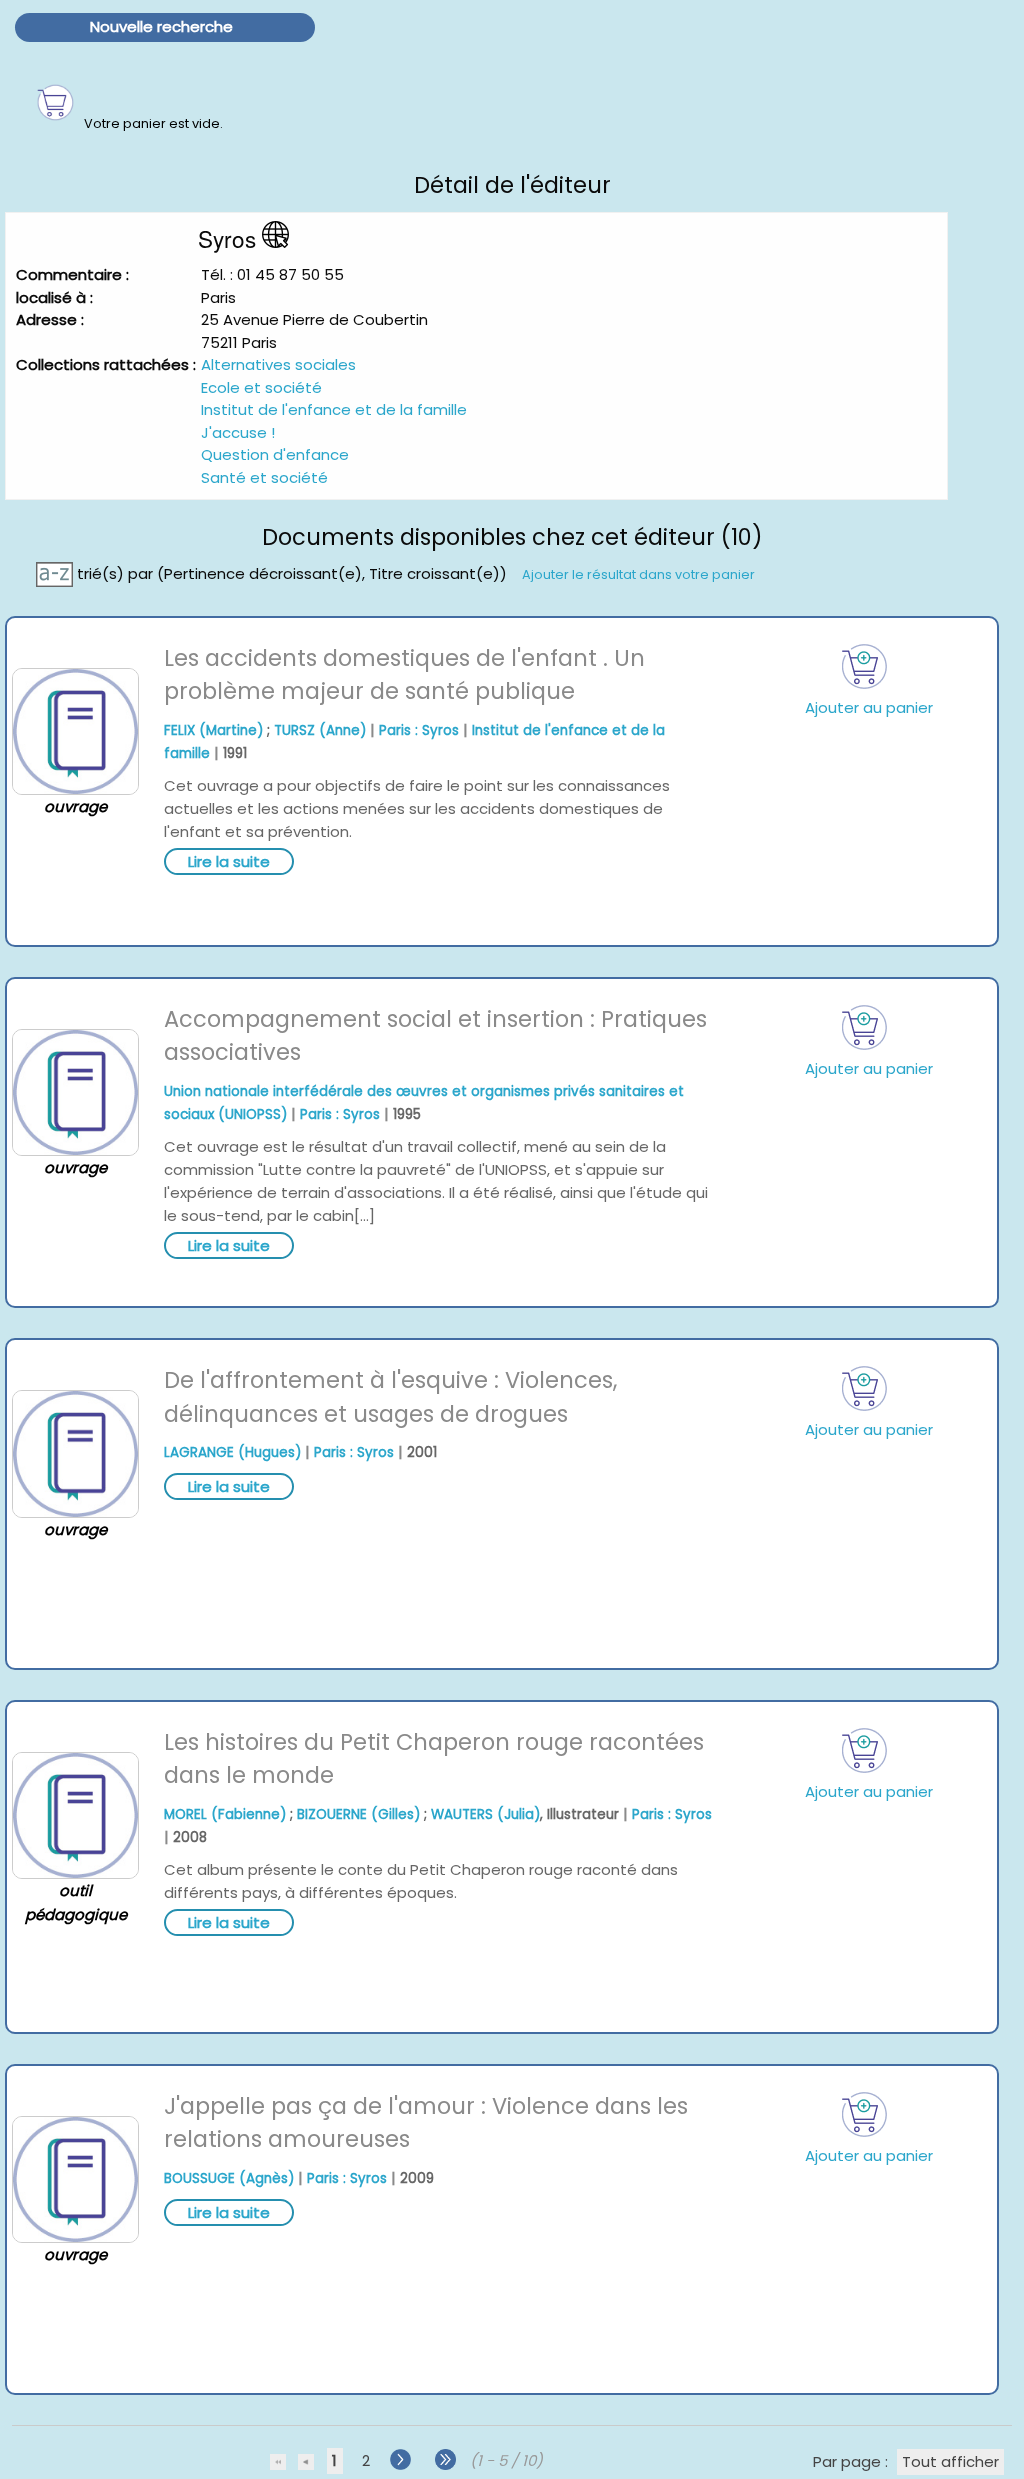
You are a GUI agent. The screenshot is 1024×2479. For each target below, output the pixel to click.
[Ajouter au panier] (865, 666)
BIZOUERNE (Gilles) (358, 1814)
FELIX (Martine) (213, 730)
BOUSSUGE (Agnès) (229, 2178)
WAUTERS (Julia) (485, 1814)
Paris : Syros (419, 730)
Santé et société (264, 477)
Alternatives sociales (278, 364)
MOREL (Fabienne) (225, 1814)
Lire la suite (229, 861)
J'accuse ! (238, 432)
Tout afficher (950, 2461)
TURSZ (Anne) (320, 730)
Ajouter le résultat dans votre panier (638, 573)
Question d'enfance (275, 454)
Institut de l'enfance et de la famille (334, 409)
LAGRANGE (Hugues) (232, 1452)
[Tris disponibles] (56, 572)
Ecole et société (261, 387)
